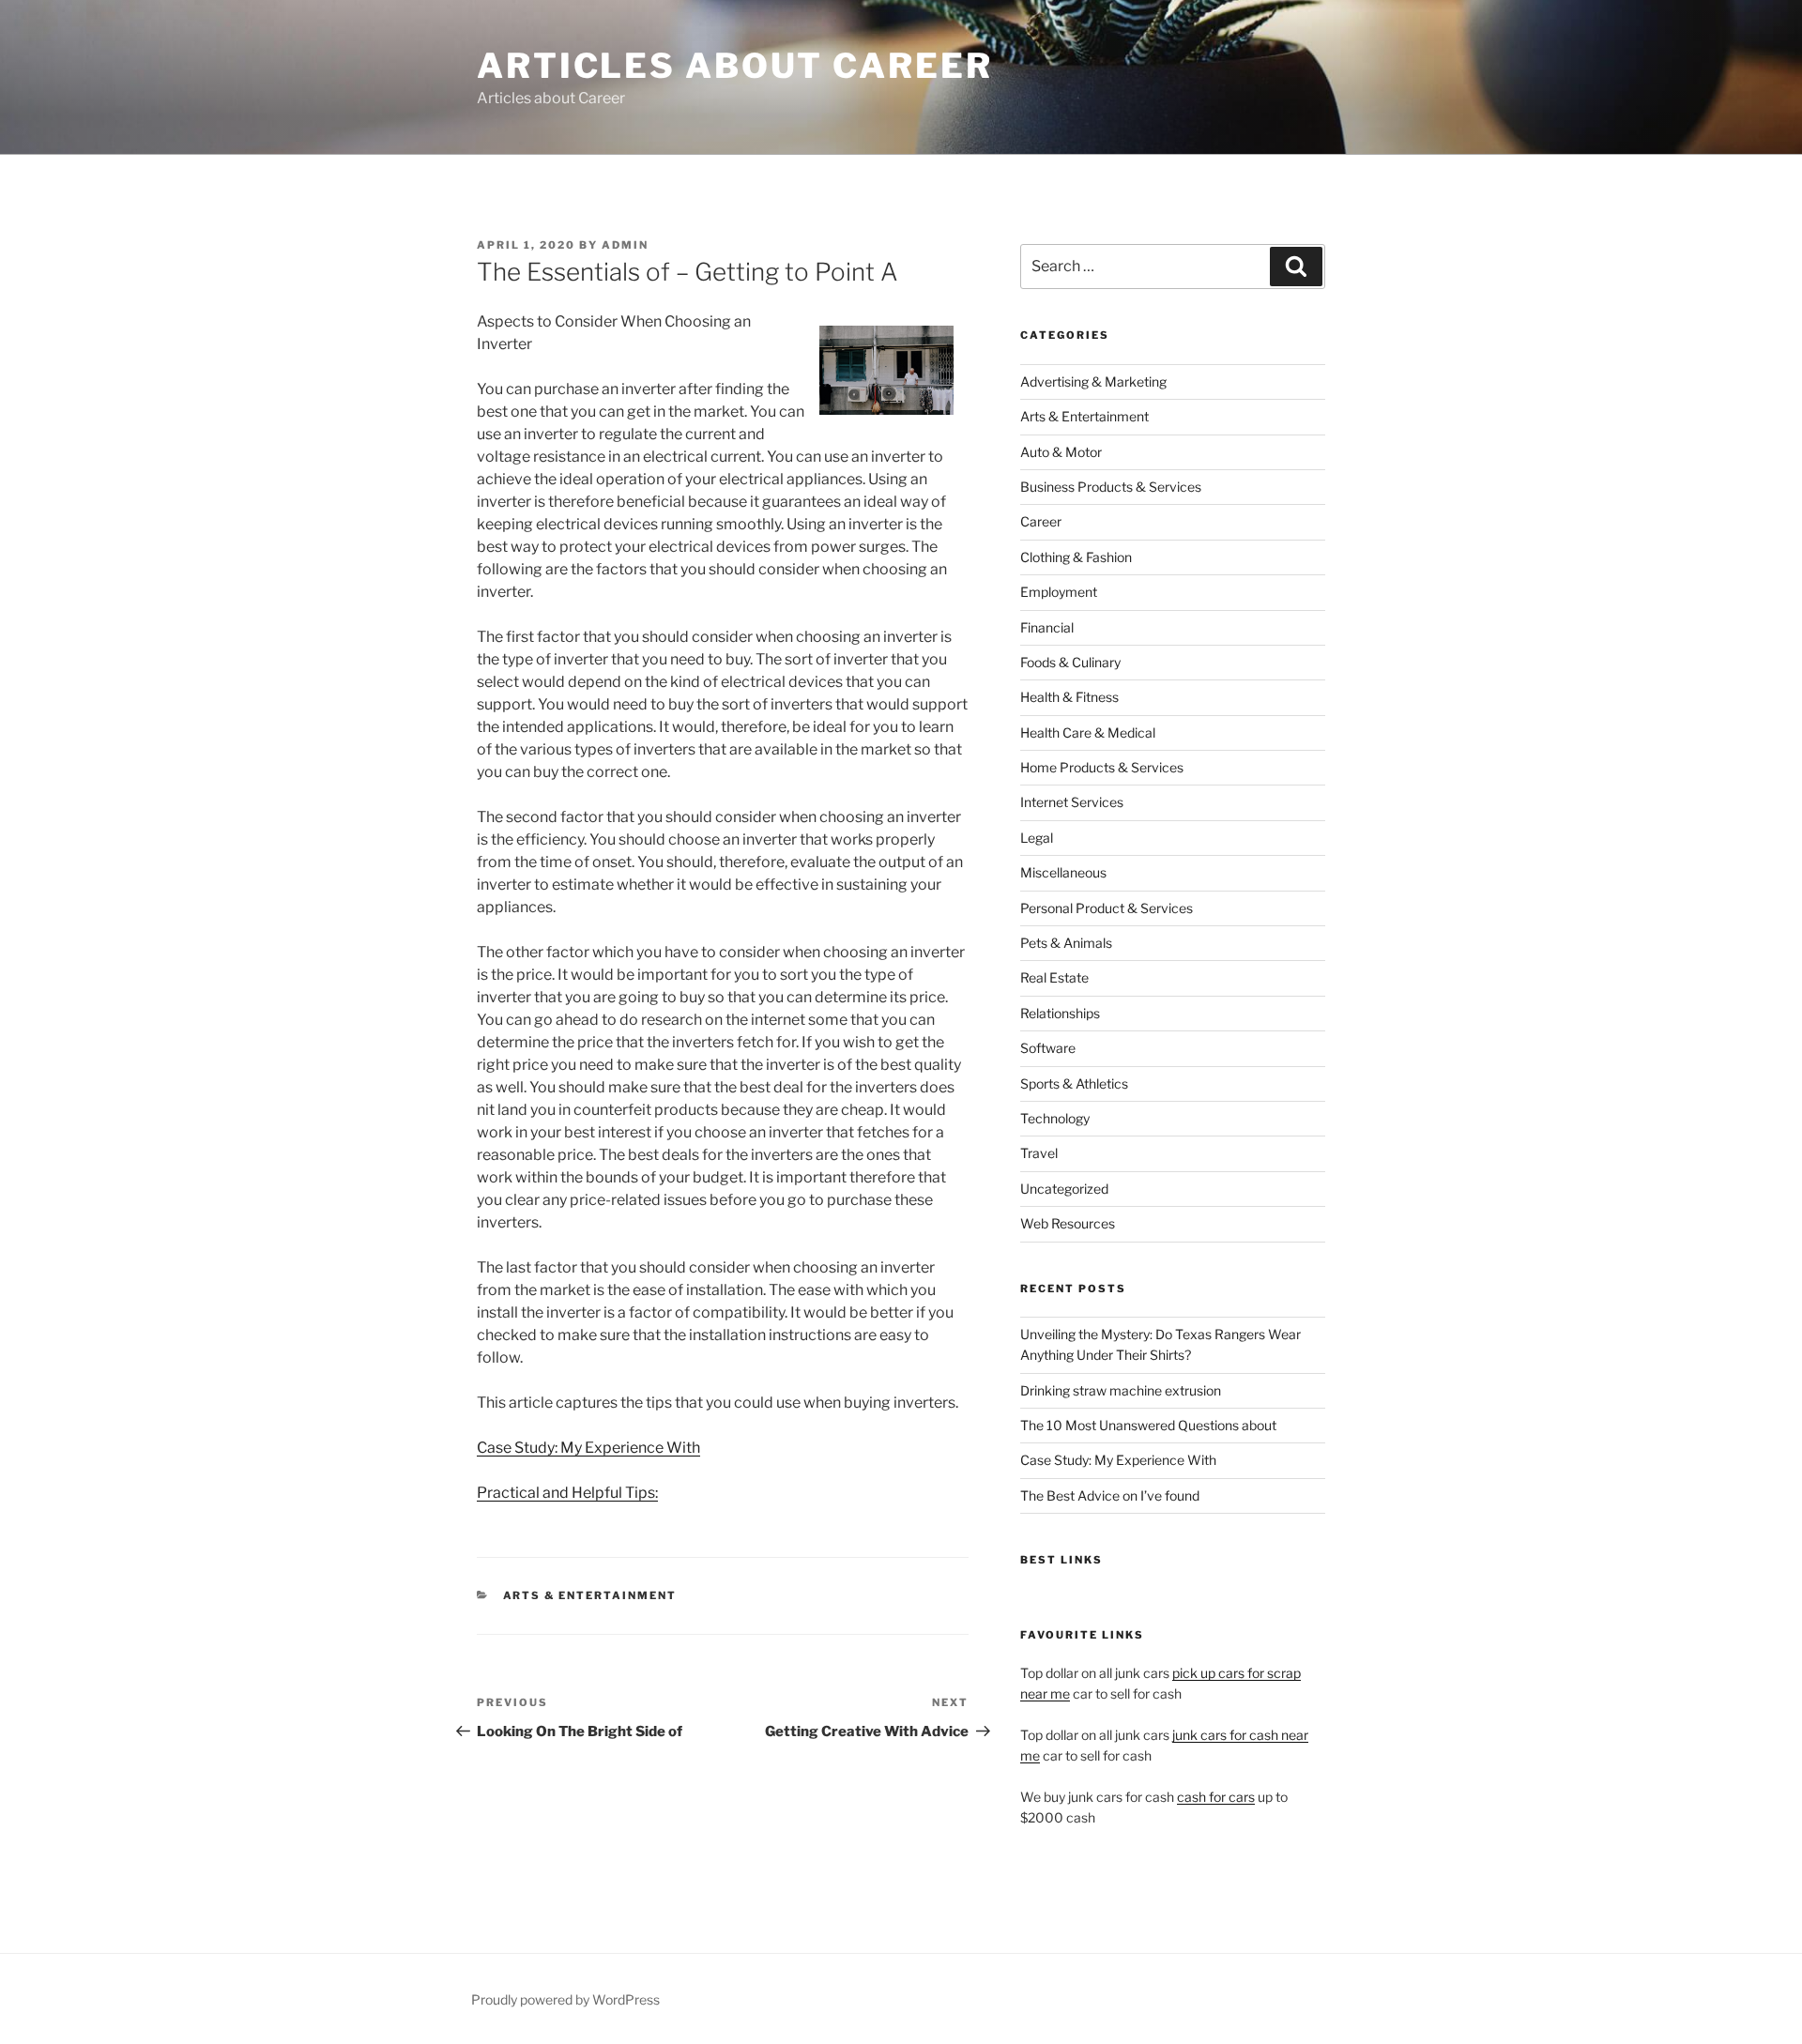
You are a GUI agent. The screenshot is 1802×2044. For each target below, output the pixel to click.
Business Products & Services (1111, 487)
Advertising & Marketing (1093, 381)
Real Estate (1054, 977)
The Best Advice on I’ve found (1110, 1495)
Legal (1037, 838)
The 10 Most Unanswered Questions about (1148, 1425)
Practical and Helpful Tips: (567, 1493)
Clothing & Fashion (1076, 557)
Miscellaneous (1063, 872)
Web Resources (1068, 1223)
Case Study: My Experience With (588, 1448)
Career (1041, 521)
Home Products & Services (1102, 767)
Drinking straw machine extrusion (1121, 1390)
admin (625, 245)
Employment (1059, 592)
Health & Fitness (1069, 697)
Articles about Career (734, 66)
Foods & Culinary (1070, 662)
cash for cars (1216, 1797)
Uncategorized (1064, 1189)
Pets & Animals (1066, 943)
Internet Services (1072, 802)
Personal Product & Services (1107, 908)
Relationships (1060, 1013)
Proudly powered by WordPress (565, 1999)
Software (1048, 1048)
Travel (1039, 1153)
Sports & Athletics (1074, 1083)
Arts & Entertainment (590, 1595)
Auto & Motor (1061, 452)
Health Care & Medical (1088, 732)
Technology (1055, 1118)
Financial (1047, 627)
